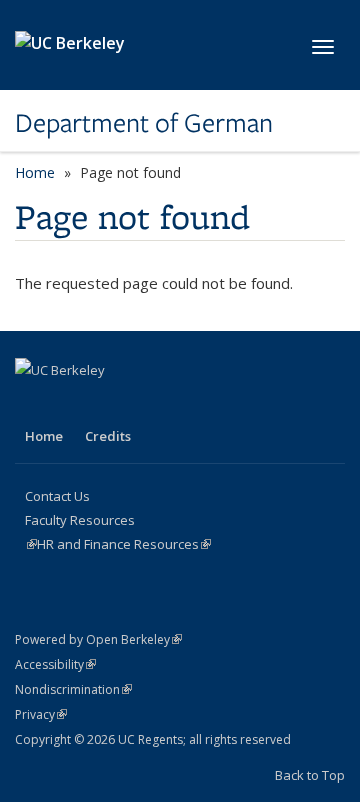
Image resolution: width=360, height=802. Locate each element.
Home (35, 172)
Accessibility (55, 664)
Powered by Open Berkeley (98, 639)
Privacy (41, 714)
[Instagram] (72, 404)
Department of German (144, 123)
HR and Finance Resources (124, 544)
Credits (108, 436)
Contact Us (57, 496)
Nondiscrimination (73, 689)
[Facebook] (33, 404)
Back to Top (310, 775)
